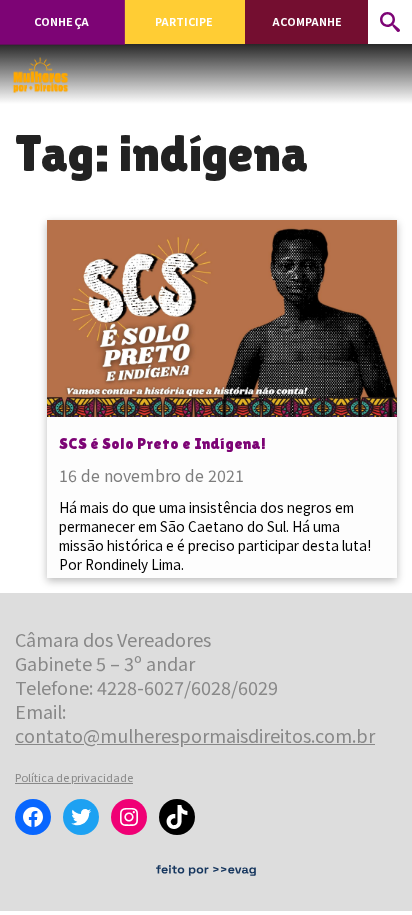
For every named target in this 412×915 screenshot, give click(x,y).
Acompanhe (307, 21)
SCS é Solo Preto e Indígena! (162, 443)
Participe (184, 21)
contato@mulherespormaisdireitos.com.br (195, 735)
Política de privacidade (74, 777)
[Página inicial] (40, 69)
